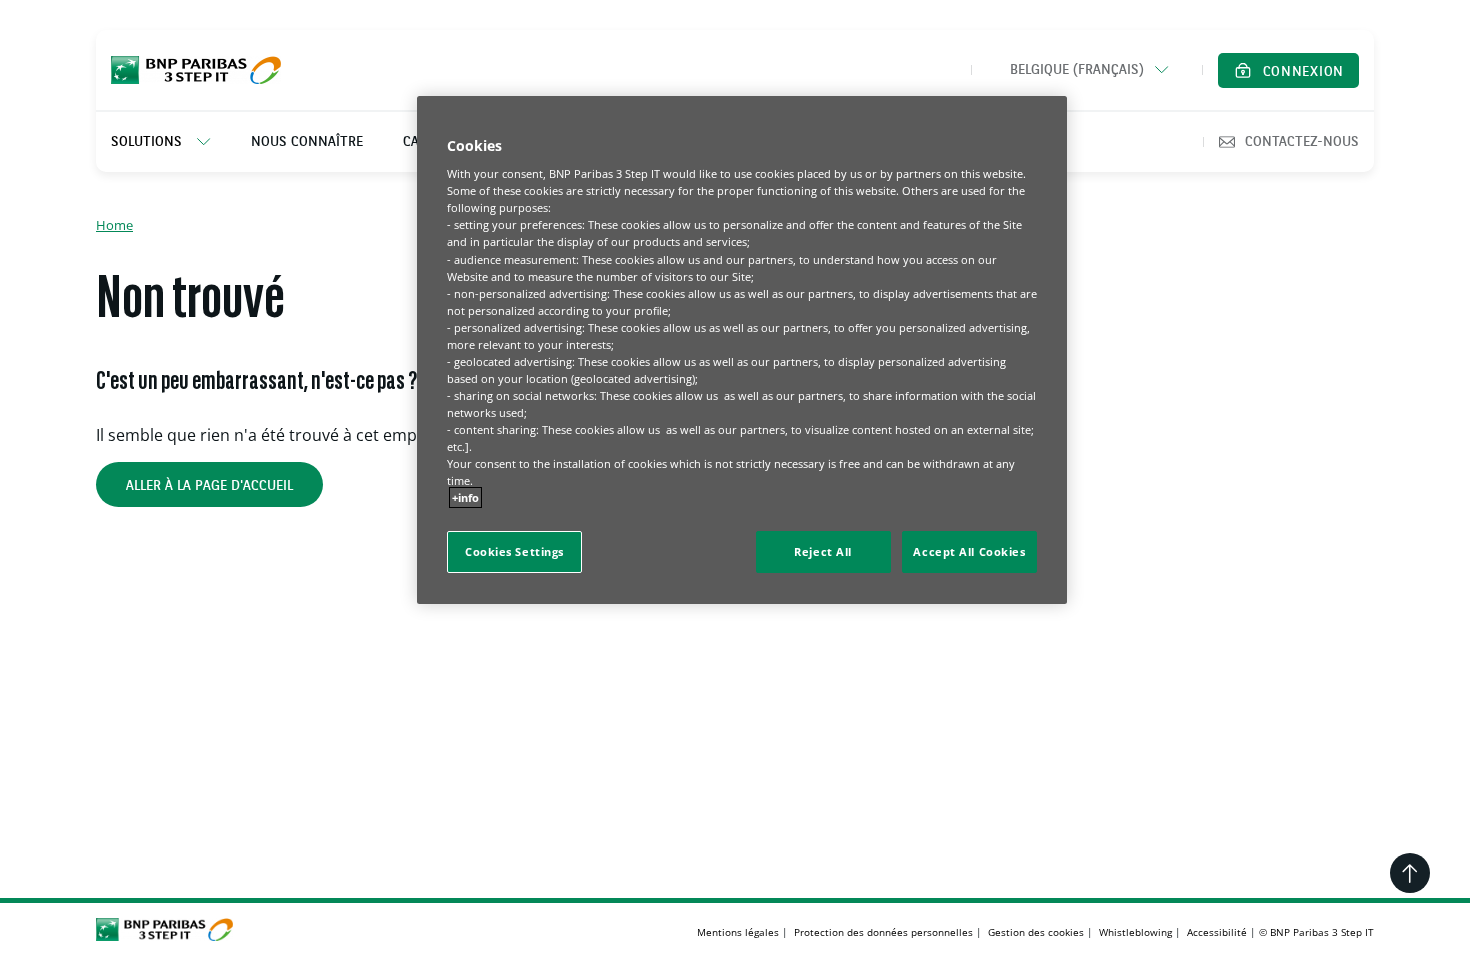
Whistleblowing (1135, 932)
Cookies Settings (514, 551)
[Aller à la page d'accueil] (196, 70)
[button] (1087, 70)
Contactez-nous (1302, 142)
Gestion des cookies (1036, 932)
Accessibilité (1217, 932)
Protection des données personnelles (883, 932)
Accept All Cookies (969, 551)
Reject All (823, 551)
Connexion (1303, 72)
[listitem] (171, 142)
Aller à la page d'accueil (209, 486)
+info (465, 497)
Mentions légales (738, 932)
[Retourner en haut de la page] (1410, 873)
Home (114, 225)
